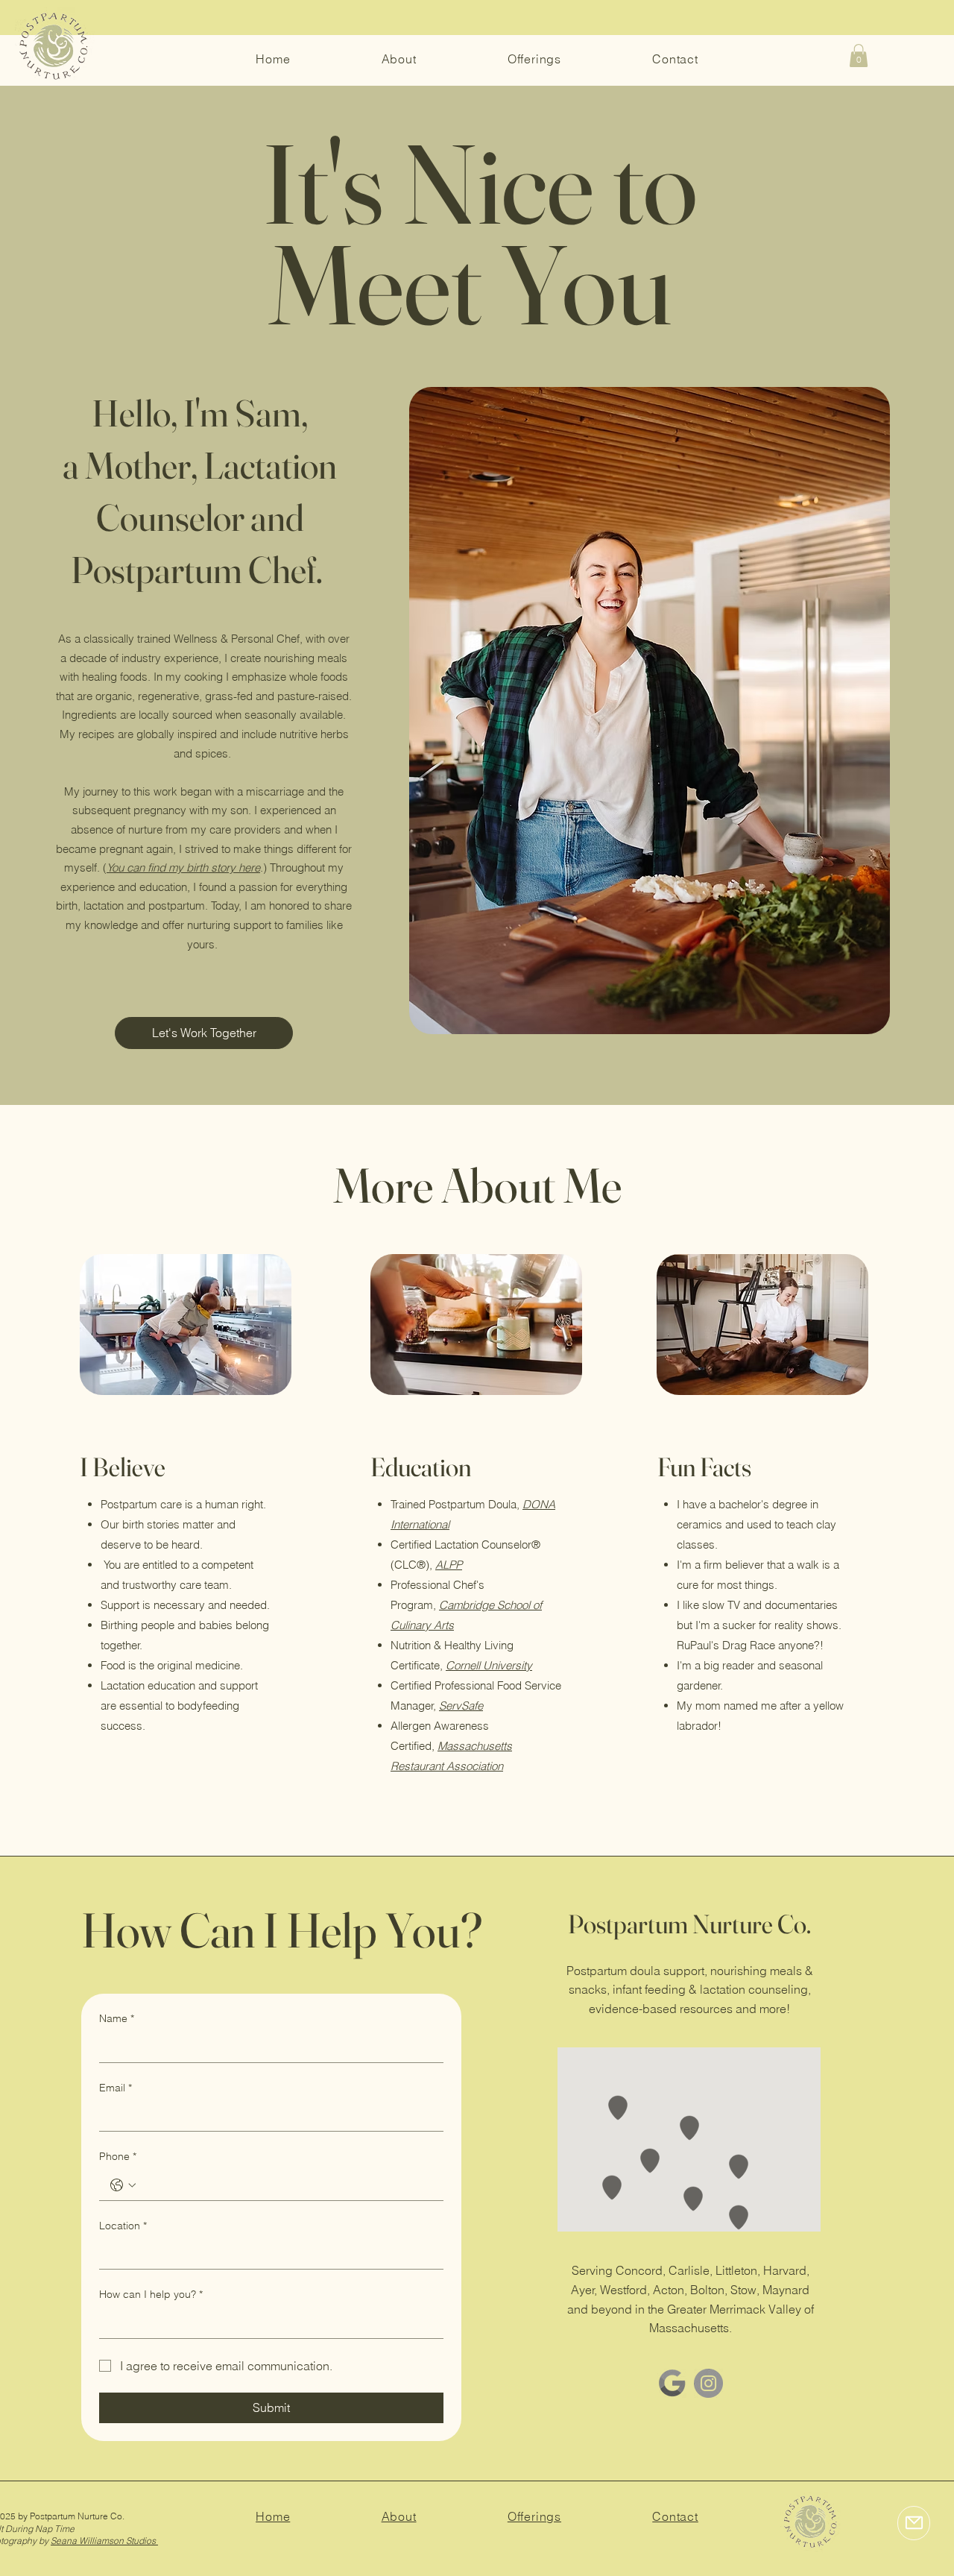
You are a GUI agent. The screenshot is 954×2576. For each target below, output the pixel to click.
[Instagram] (708, 2383)
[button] (859, 56)
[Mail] (914, 2523)
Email (116, 2088)
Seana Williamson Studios (104, 2541)
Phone (118, 2156)
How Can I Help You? (282, 1930)
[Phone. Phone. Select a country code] (123, 2185)
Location (123, 2226)
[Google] (672, 2383)
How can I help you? (151, 2294)
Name (117, 2018)
